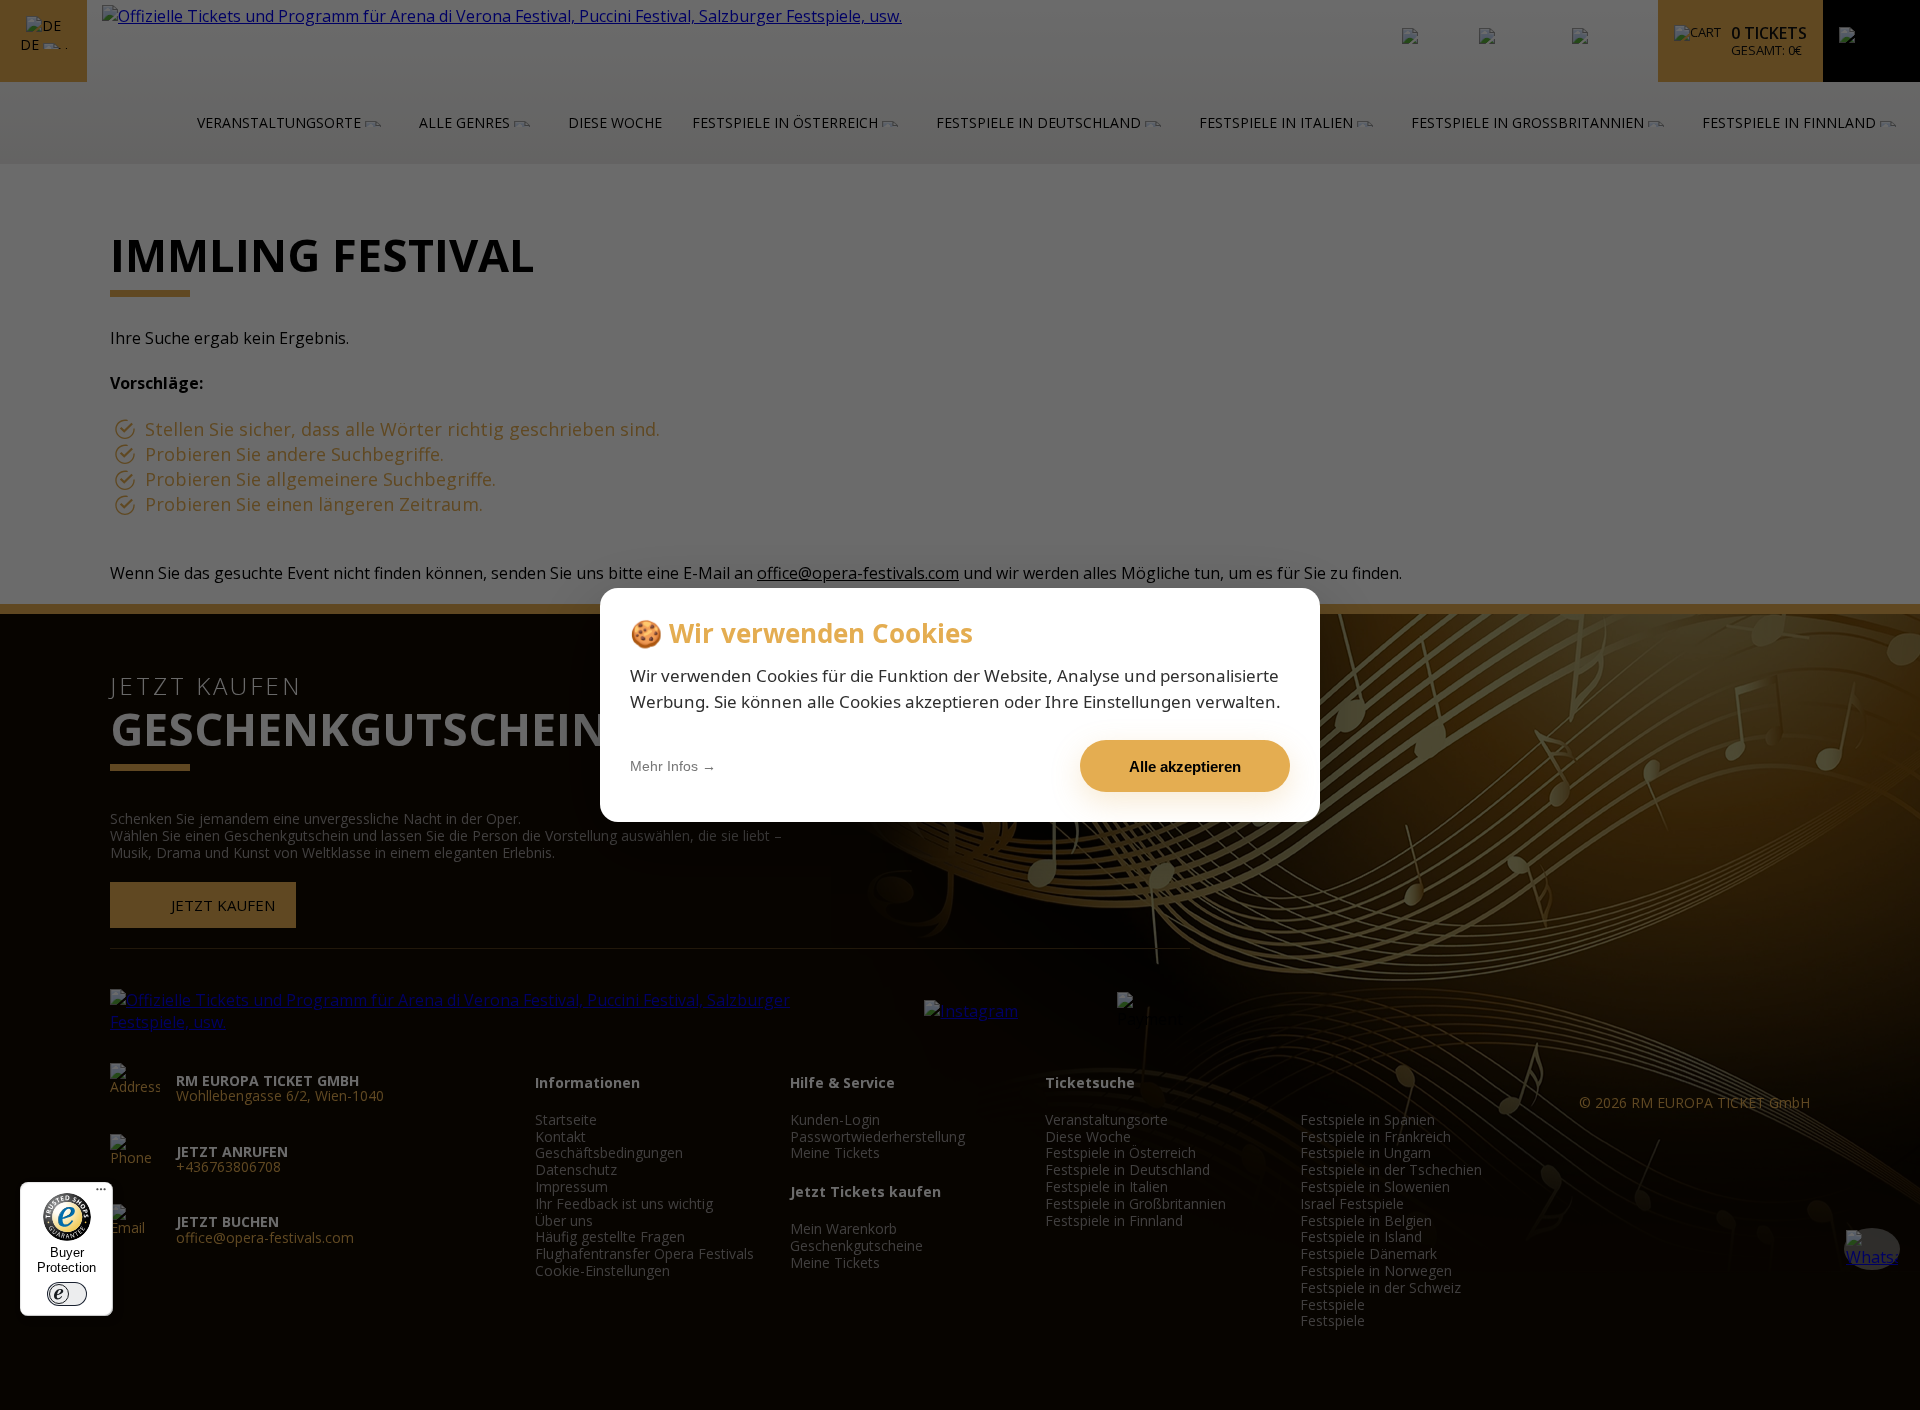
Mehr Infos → (673, 766)
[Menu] (101, 1194)
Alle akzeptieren (1185, 766)
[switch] (67, 1294)
